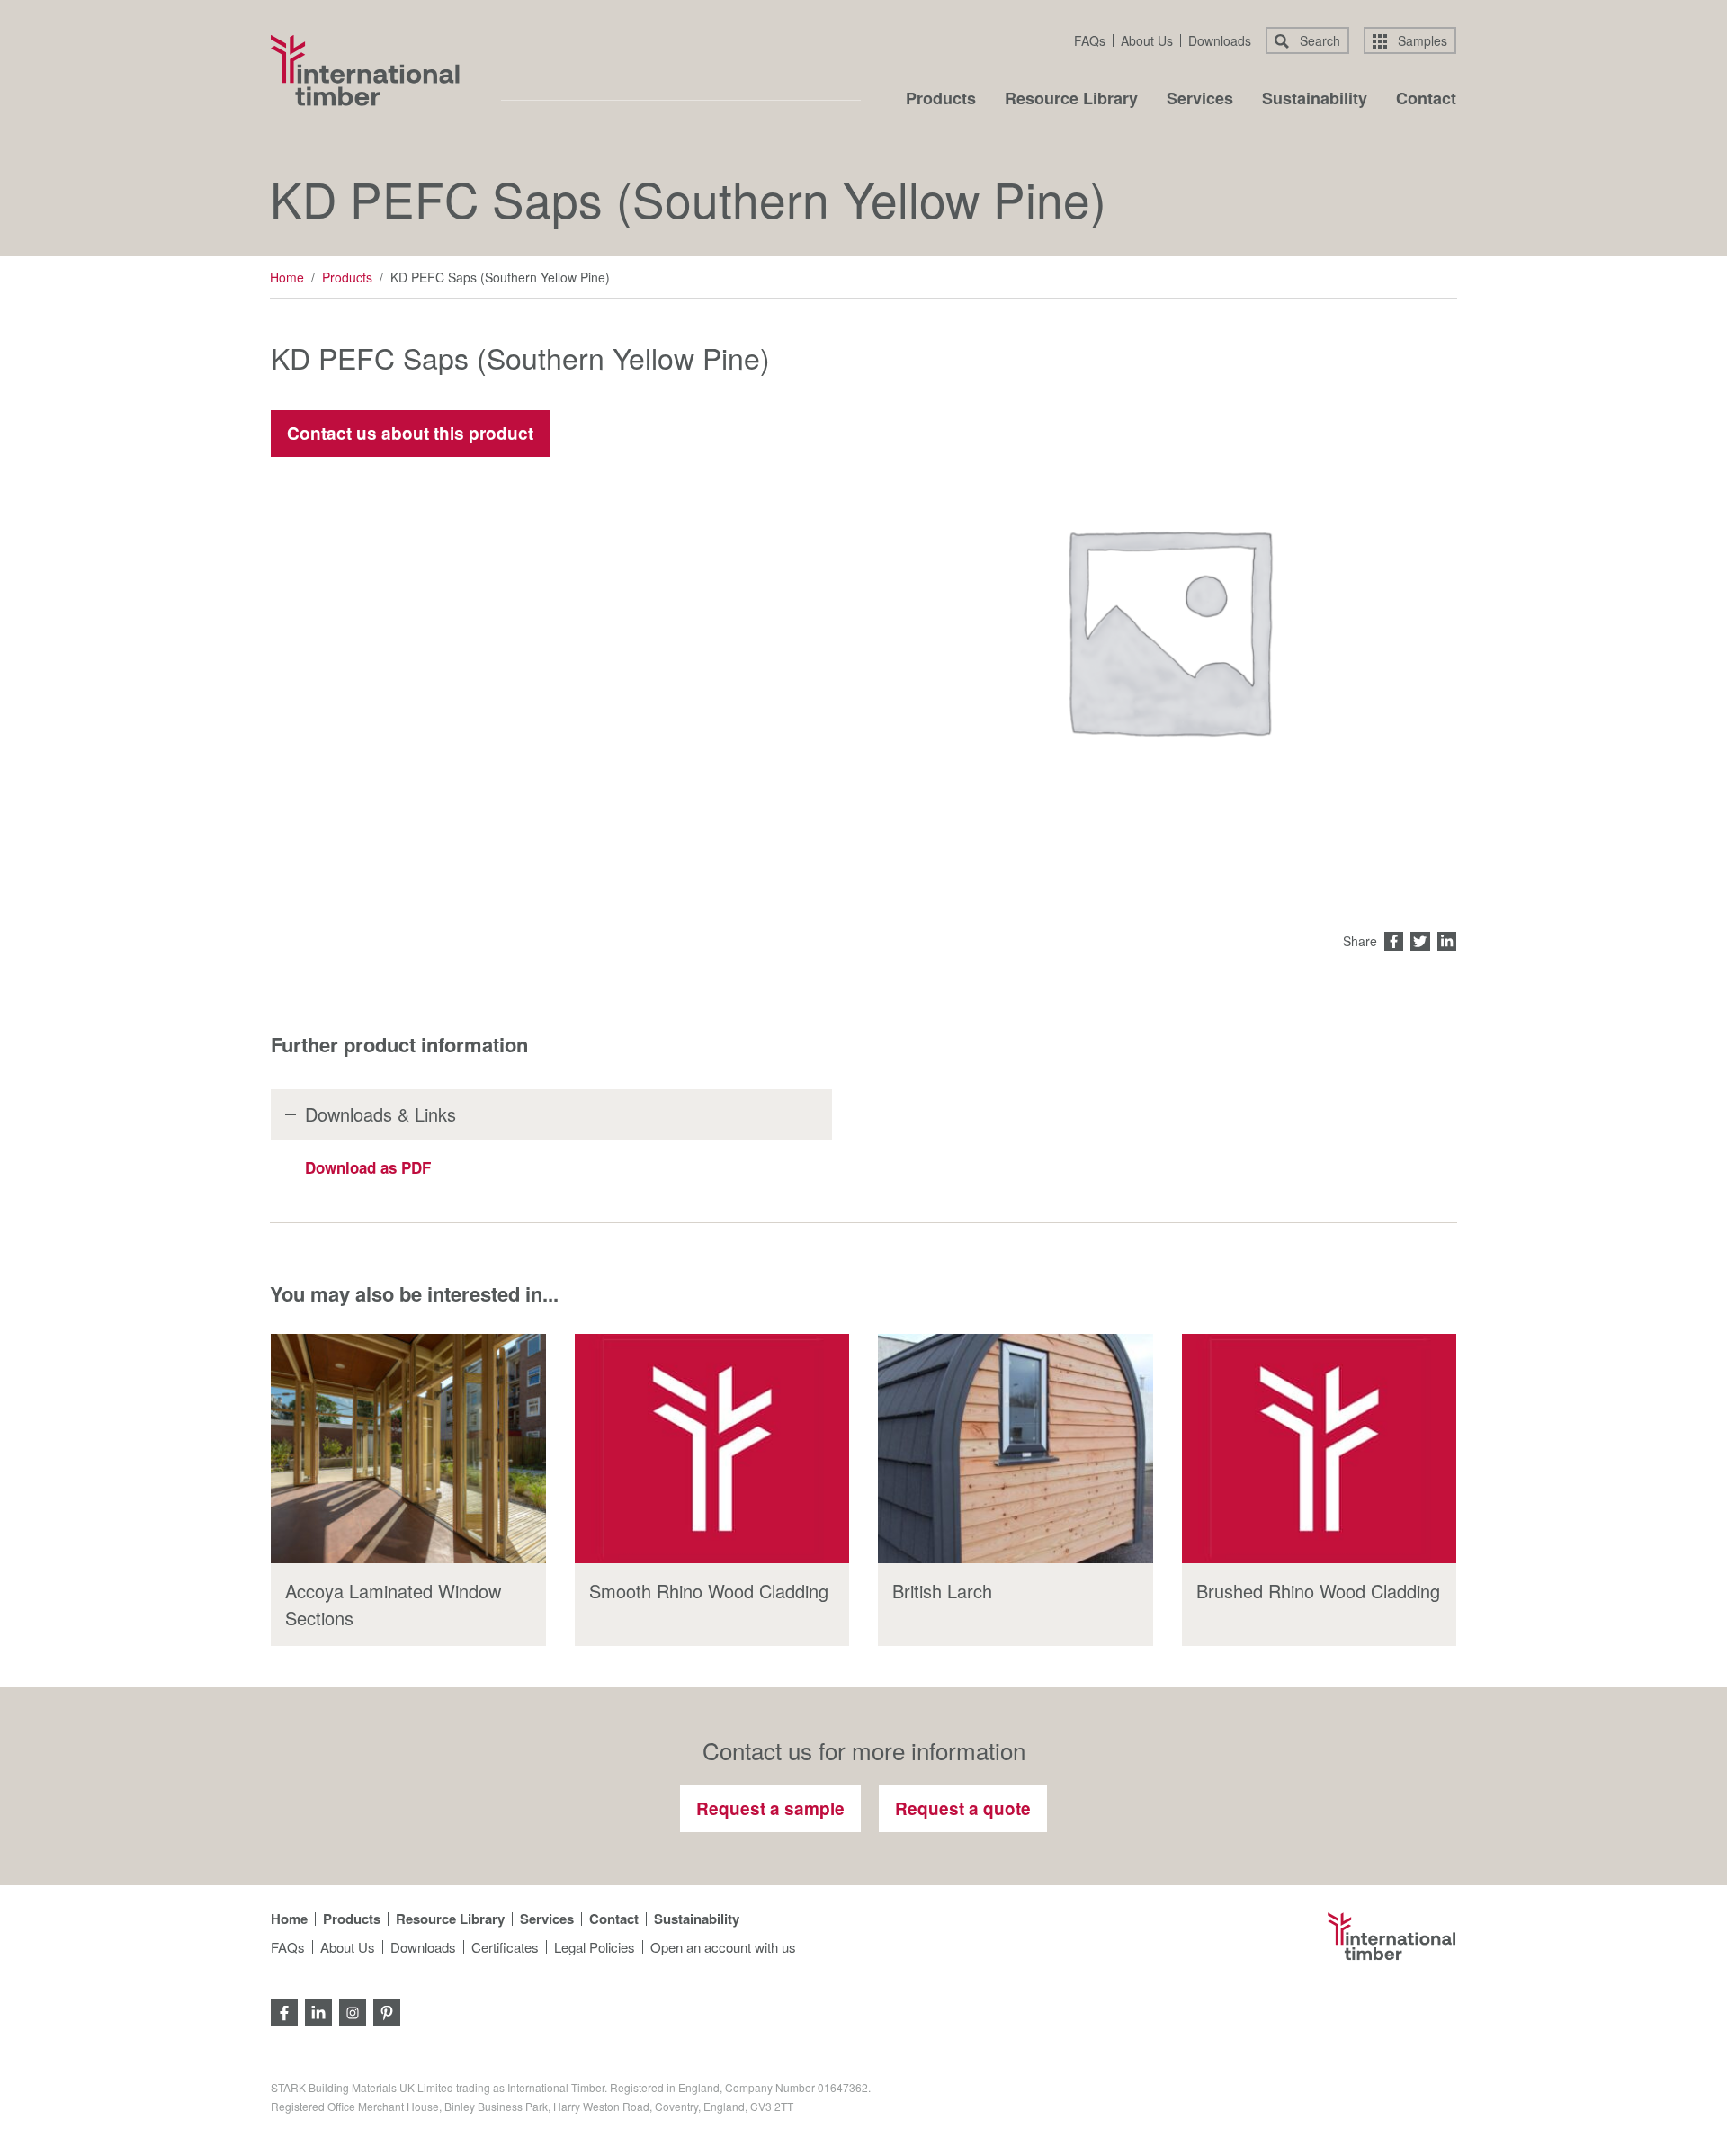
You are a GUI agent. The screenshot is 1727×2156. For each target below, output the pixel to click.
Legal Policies (595, 1947)
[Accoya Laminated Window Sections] (408, 1449)
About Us (1147, 40)
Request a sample (770, 1808)
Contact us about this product (410, 433)
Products (941, 100)
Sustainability (1315, 100)
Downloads (1220, 40)
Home (287, 277)
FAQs (1090, 40)
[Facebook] (284, 2011)
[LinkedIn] (318, 2011)
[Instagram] (353, 2011)
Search (1318, 40)
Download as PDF (368, 1167)
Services (1200, 100)
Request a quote (963, 1808)
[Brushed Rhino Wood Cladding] (1320, 1449)
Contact (1426, 100)
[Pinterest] (387, 2011)
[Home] (365, 70)
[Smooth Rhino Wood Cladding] (712, 1449)
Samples (1421, 40)
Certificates (505, 1947)
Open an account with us (723, 1947)
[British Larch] (1016, 1449)
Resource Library (1071, 100)
